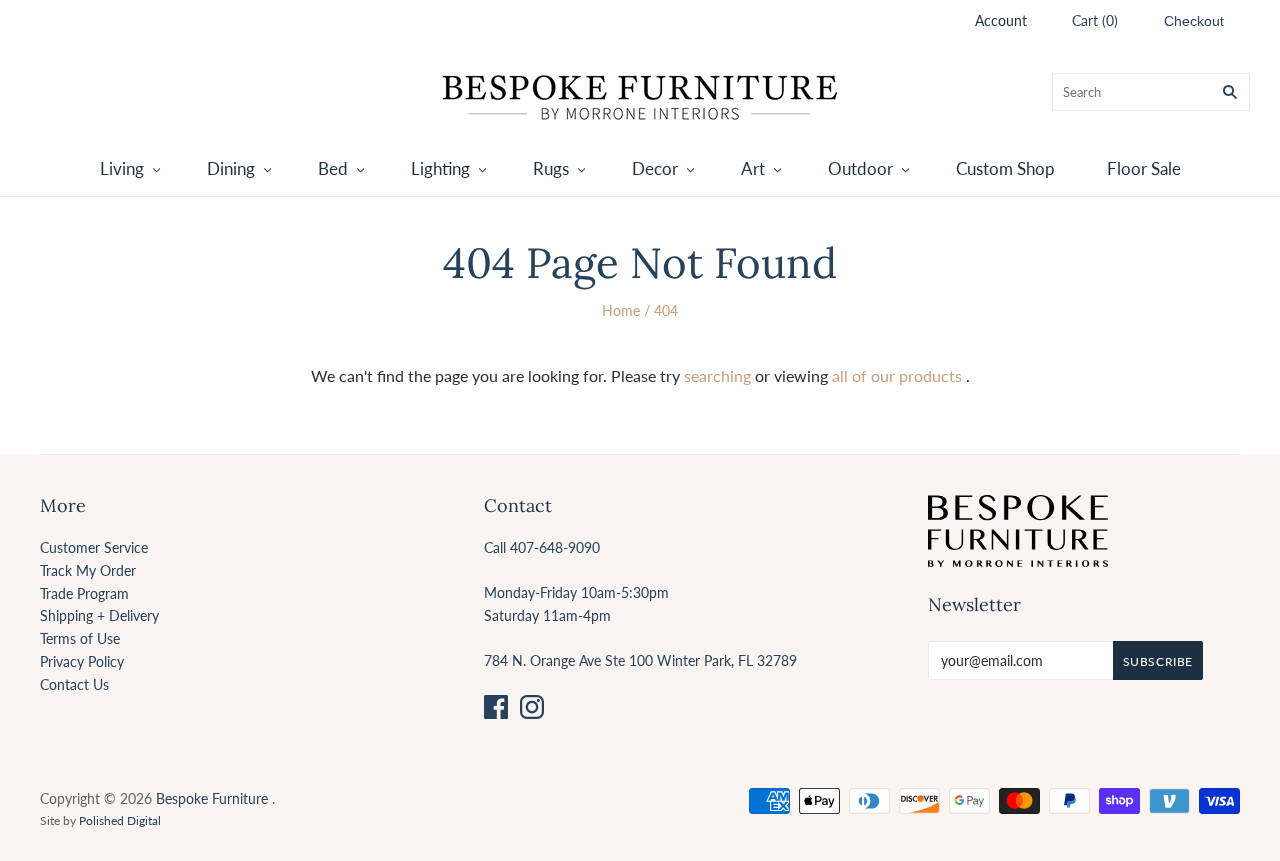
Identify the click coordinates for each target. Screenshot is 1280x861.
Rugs (551, 168)
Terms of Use (80, 638)
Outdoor (860, 168)
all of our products (897, 375)
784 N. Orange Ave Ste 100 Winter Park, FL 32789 (640, 660)
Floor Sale (1144, 168)
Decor (655, 168)
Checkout (1194, 21)
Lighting (440, 168)
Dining (231, 168)
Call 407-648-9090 (542, 547)
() (1095, 20)
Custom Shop (1005, 168)
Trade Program (84, 593)
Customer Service (94, 547)
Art (753, 168)
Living (122, 168)
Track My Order (88, 570)
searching (717, 375)
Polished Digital (120, 820)
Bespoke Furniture (212, 798)
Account (1001, 20)
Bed (333, 168)
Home (621, 310)
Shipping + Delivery (99, 615)
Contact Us (74, 684)
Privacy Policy (82, 661)
